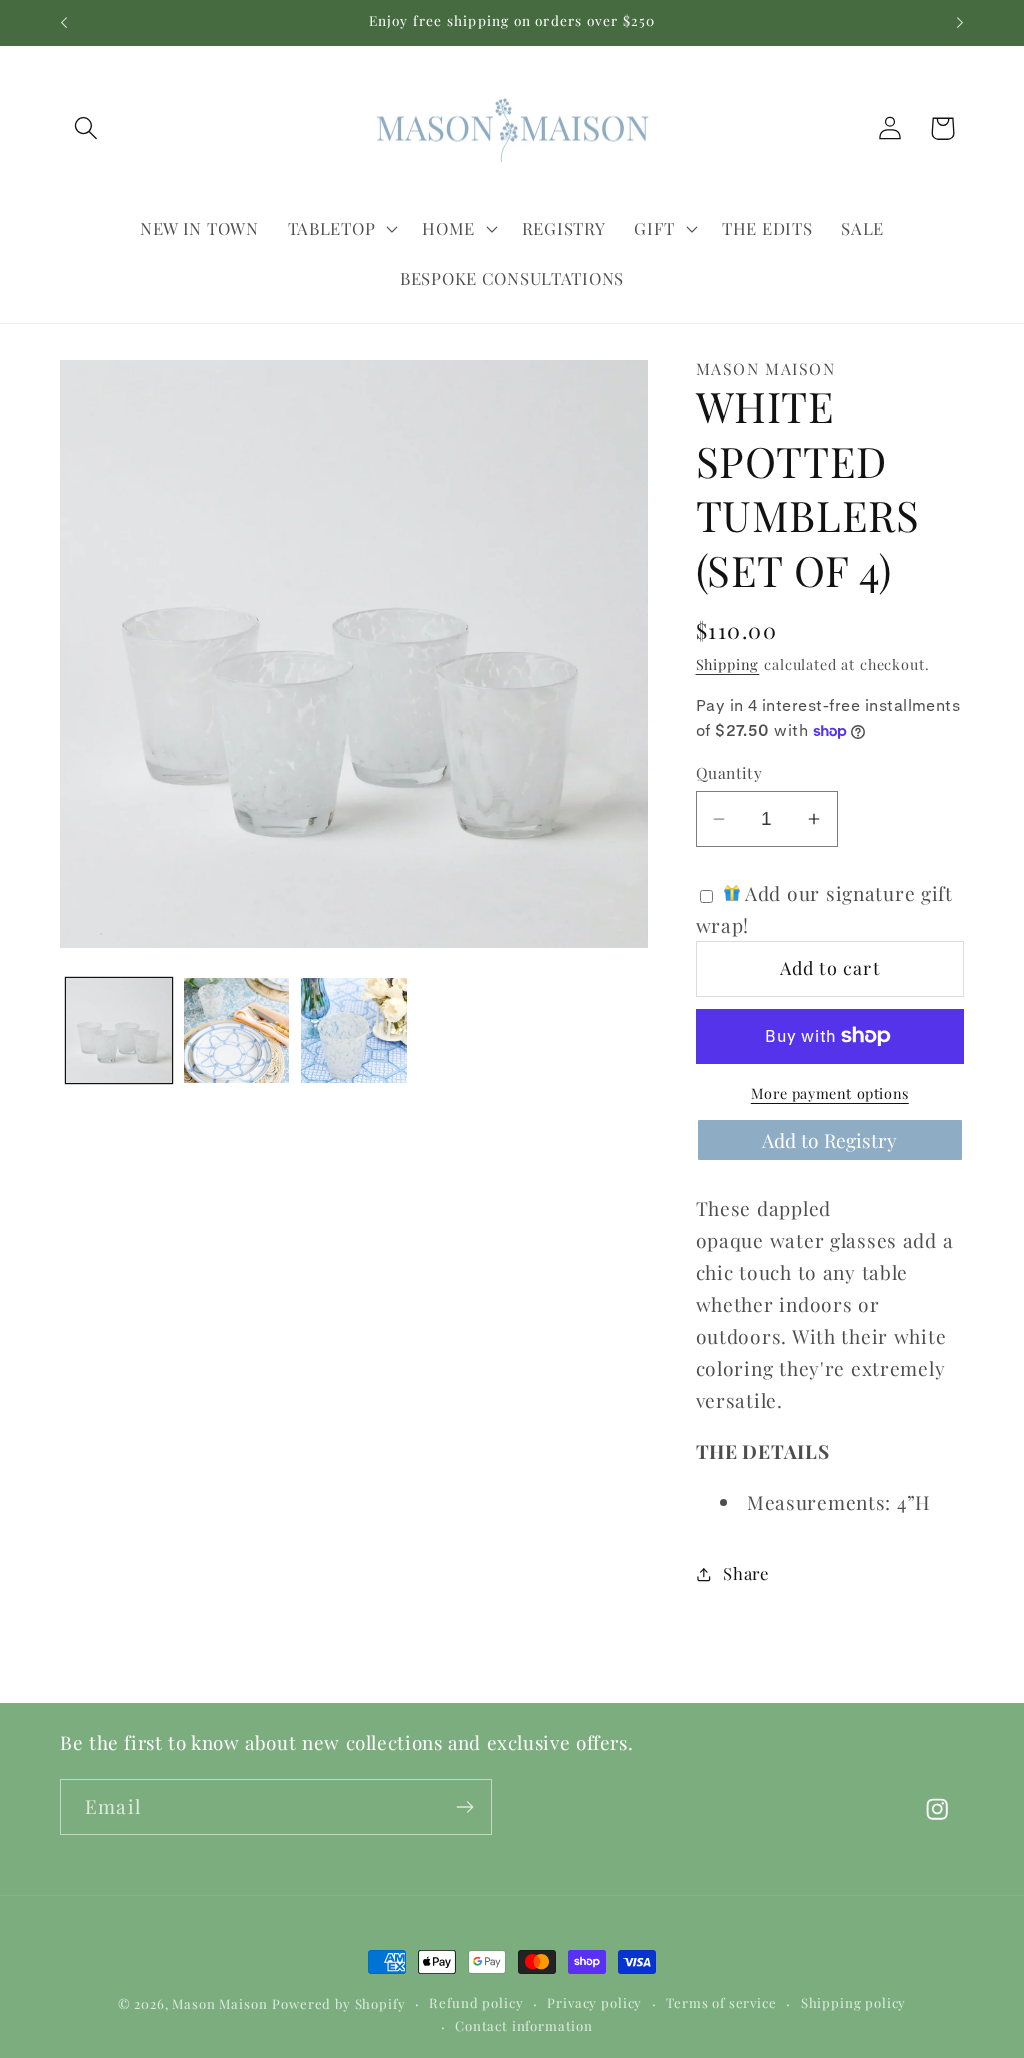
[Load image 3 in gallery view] (354, 1031)
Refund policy (476, 2002)
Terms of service (721, 2002)
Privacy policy (594, 2002)
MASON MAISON (766, 368)
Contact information (524, 2025)
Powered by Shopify (338, 2003)
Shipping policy (854, 2002)
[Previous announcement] (64, 23)
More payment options (830, 1093)
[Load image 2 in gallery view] (237, 1031)
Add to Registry (829, 1140)
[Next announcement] (960, 23)
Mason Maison (219, 2003)
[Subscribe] (464, 1807)
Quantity (729, 772)
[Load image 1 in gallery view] (119, 1031)
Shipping (728, 664)
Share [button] (746, 1573)
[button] (86, 128)
